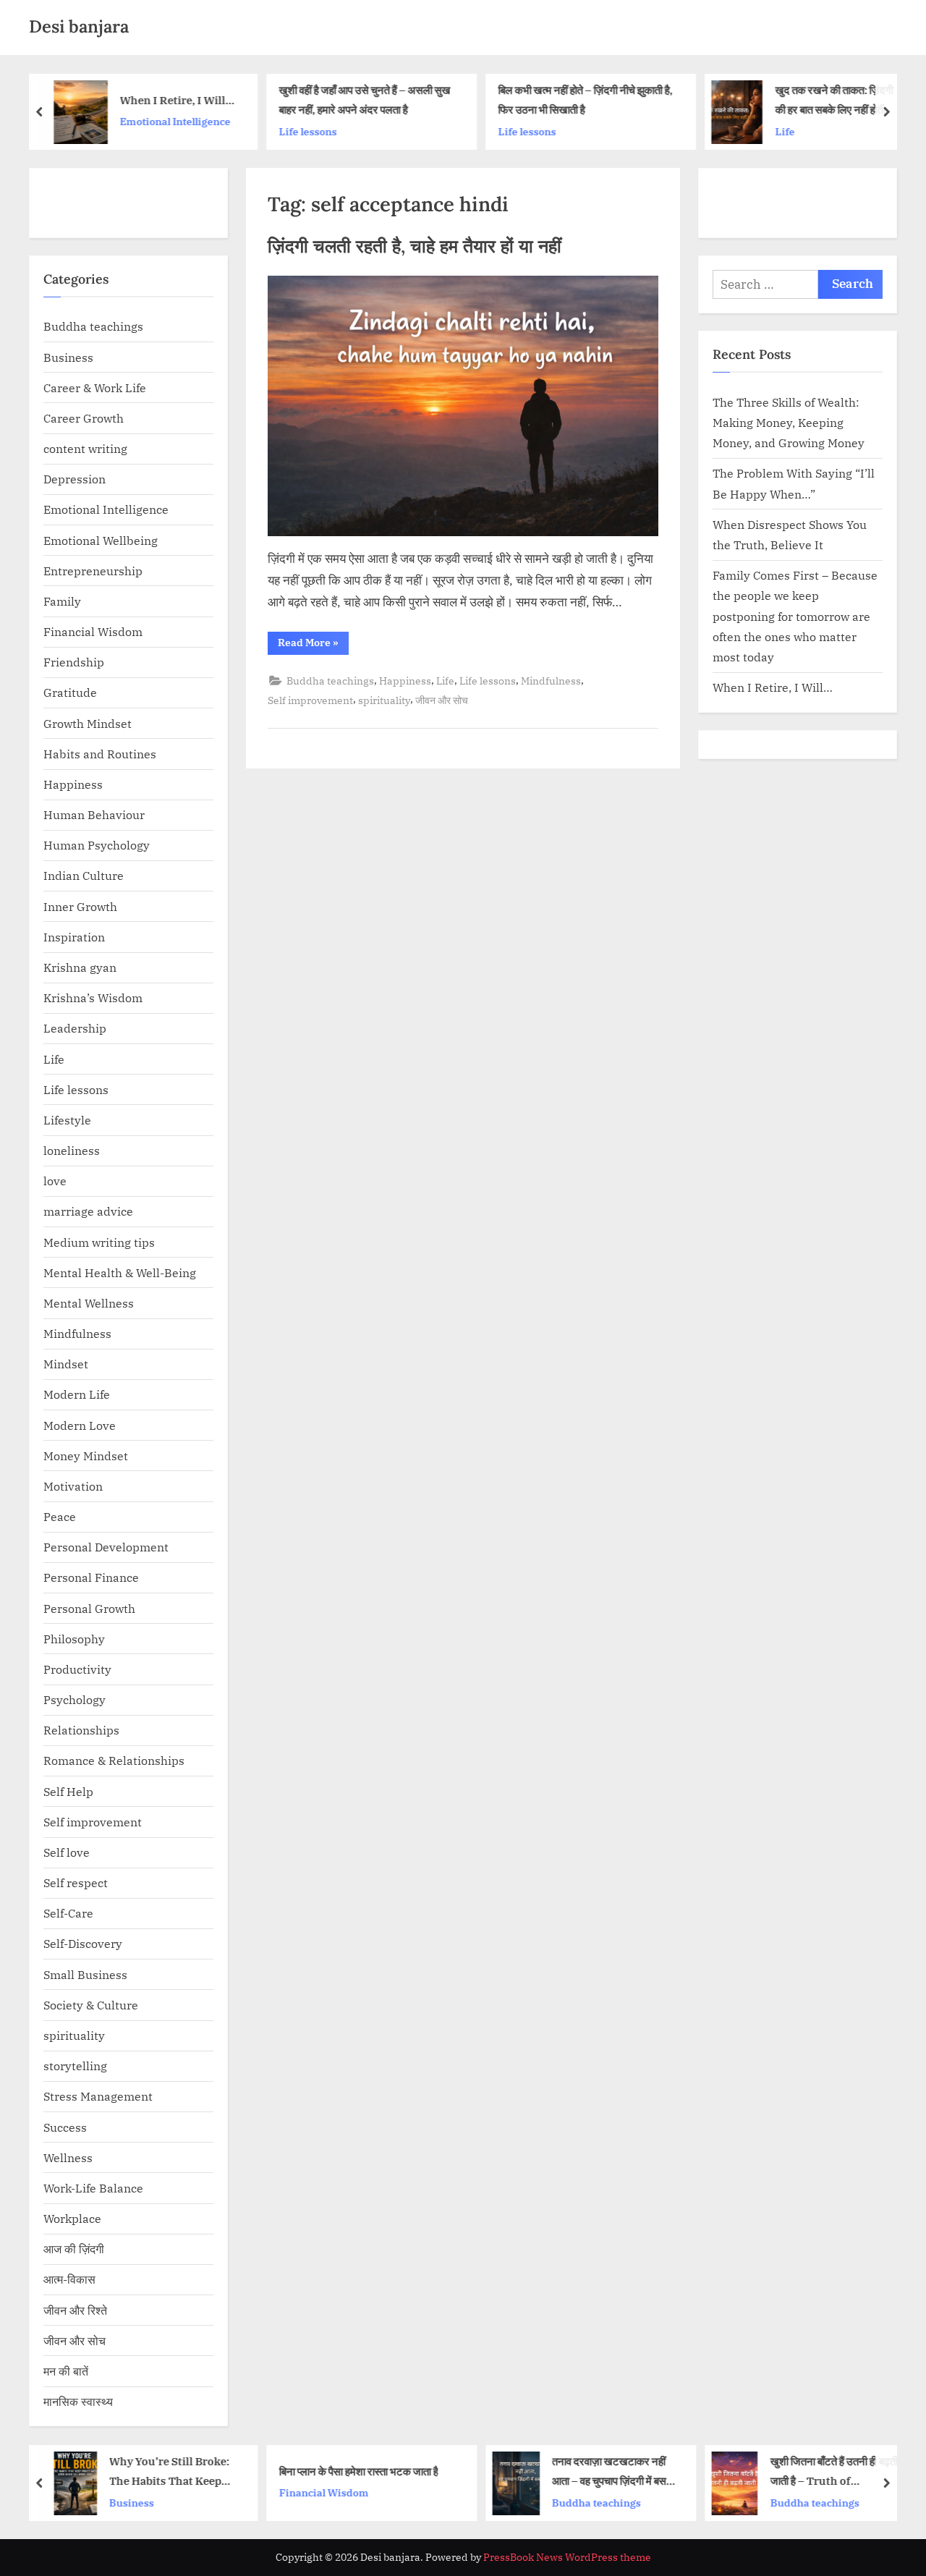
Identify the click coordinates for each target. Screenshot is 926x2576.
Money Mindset (86, 1456)
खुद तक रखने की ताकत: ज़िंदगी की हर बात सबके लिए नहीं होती (834, 99)
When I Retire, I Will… (178, 100)
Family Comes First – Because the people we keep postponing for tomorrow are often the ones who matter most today (795, 616)
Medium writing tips (99, 1242)
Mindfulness (551, 681)
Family (62, 601)
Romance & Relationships (114, 1760)
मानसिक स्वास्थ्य (78, 2401)
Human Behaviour (94, 814)
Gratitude (70, 692)
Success (65, 2127)
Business (68, 357)
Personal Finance (91, 1577)
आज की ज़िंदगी (74, 2249)
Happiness (405, 681)
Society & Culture (91, 2005)
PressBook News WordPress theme (567, 2557)
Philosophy (74, 1639)
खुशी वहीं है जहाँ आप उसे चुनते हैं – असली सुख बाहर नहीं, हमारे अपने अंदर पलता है (364, 99)
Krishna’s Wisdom (93, 997)
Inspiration (74, 937)
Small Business (85, 1974)
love (55, 1181)
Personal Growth (89, 1608)
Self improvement (310, 700)
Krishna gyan (80, 967)
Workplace (72, 2218)
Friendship (74, 662)
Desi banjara (79, 26)
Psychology (75, 1699)
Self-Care (68, 1913)
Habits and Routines (100, 754)
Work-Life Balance (93, 2188)
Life (785, 131)
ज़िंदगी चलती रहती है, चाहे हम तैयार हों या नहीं (415, 246)
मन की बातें (66, 2371)
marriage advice (88, 1211)
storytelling (75, 2066)
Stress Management (98, 2096)
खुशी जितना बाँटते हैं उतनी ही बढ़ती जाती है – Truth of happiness (833, 2472)
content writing (85, 448)
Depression (75, 479)
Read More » (313, 645)
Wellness (68, 2157)
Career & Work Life (95, 387)
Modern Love (80, 1425)
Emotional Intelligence (175, 121)
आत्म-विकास (69, 2279)
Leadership (75, 1028)
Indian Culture (84, 875)
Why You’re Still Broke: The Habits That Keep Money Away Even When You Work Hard (173, 2472)
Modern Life (77, 1394)
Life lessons (307, 131)
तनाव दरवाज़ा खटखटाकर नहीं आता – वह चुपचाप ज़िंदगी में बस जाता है (609, 2472)
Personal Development (106, 1547)
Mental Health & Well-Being (120, 1272)
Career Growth (84, 418)
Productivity (77, 1669)
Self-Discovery (83, 1943)
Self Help (68, 1791)
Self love (67, 1852)
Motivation (73, 1486)
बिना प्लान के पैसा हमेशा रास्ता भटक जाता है (358, 2470)
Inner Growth (80, 906)
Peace (60, 1516)
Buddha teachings (330, 681)
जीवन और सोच (442, 700)
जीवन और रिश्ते (75, 2310)
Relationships (81, 1730)
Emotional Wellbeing (101, 540)
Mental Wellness (89, 1303)
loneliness (72, 1150)
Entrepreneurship (93, 571)
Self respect (76, 1882)
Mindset (66, 1364)
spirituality (384, 700)
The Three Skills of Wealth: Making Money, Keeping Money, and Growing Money (789, 423)
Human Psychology (97, 845)
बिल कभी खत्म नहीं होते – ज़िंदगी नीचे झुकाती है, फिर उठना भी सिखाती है (585, 99)
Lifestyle (67, 1120)
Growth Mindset (88, 723)
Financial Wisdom (93, 631)
